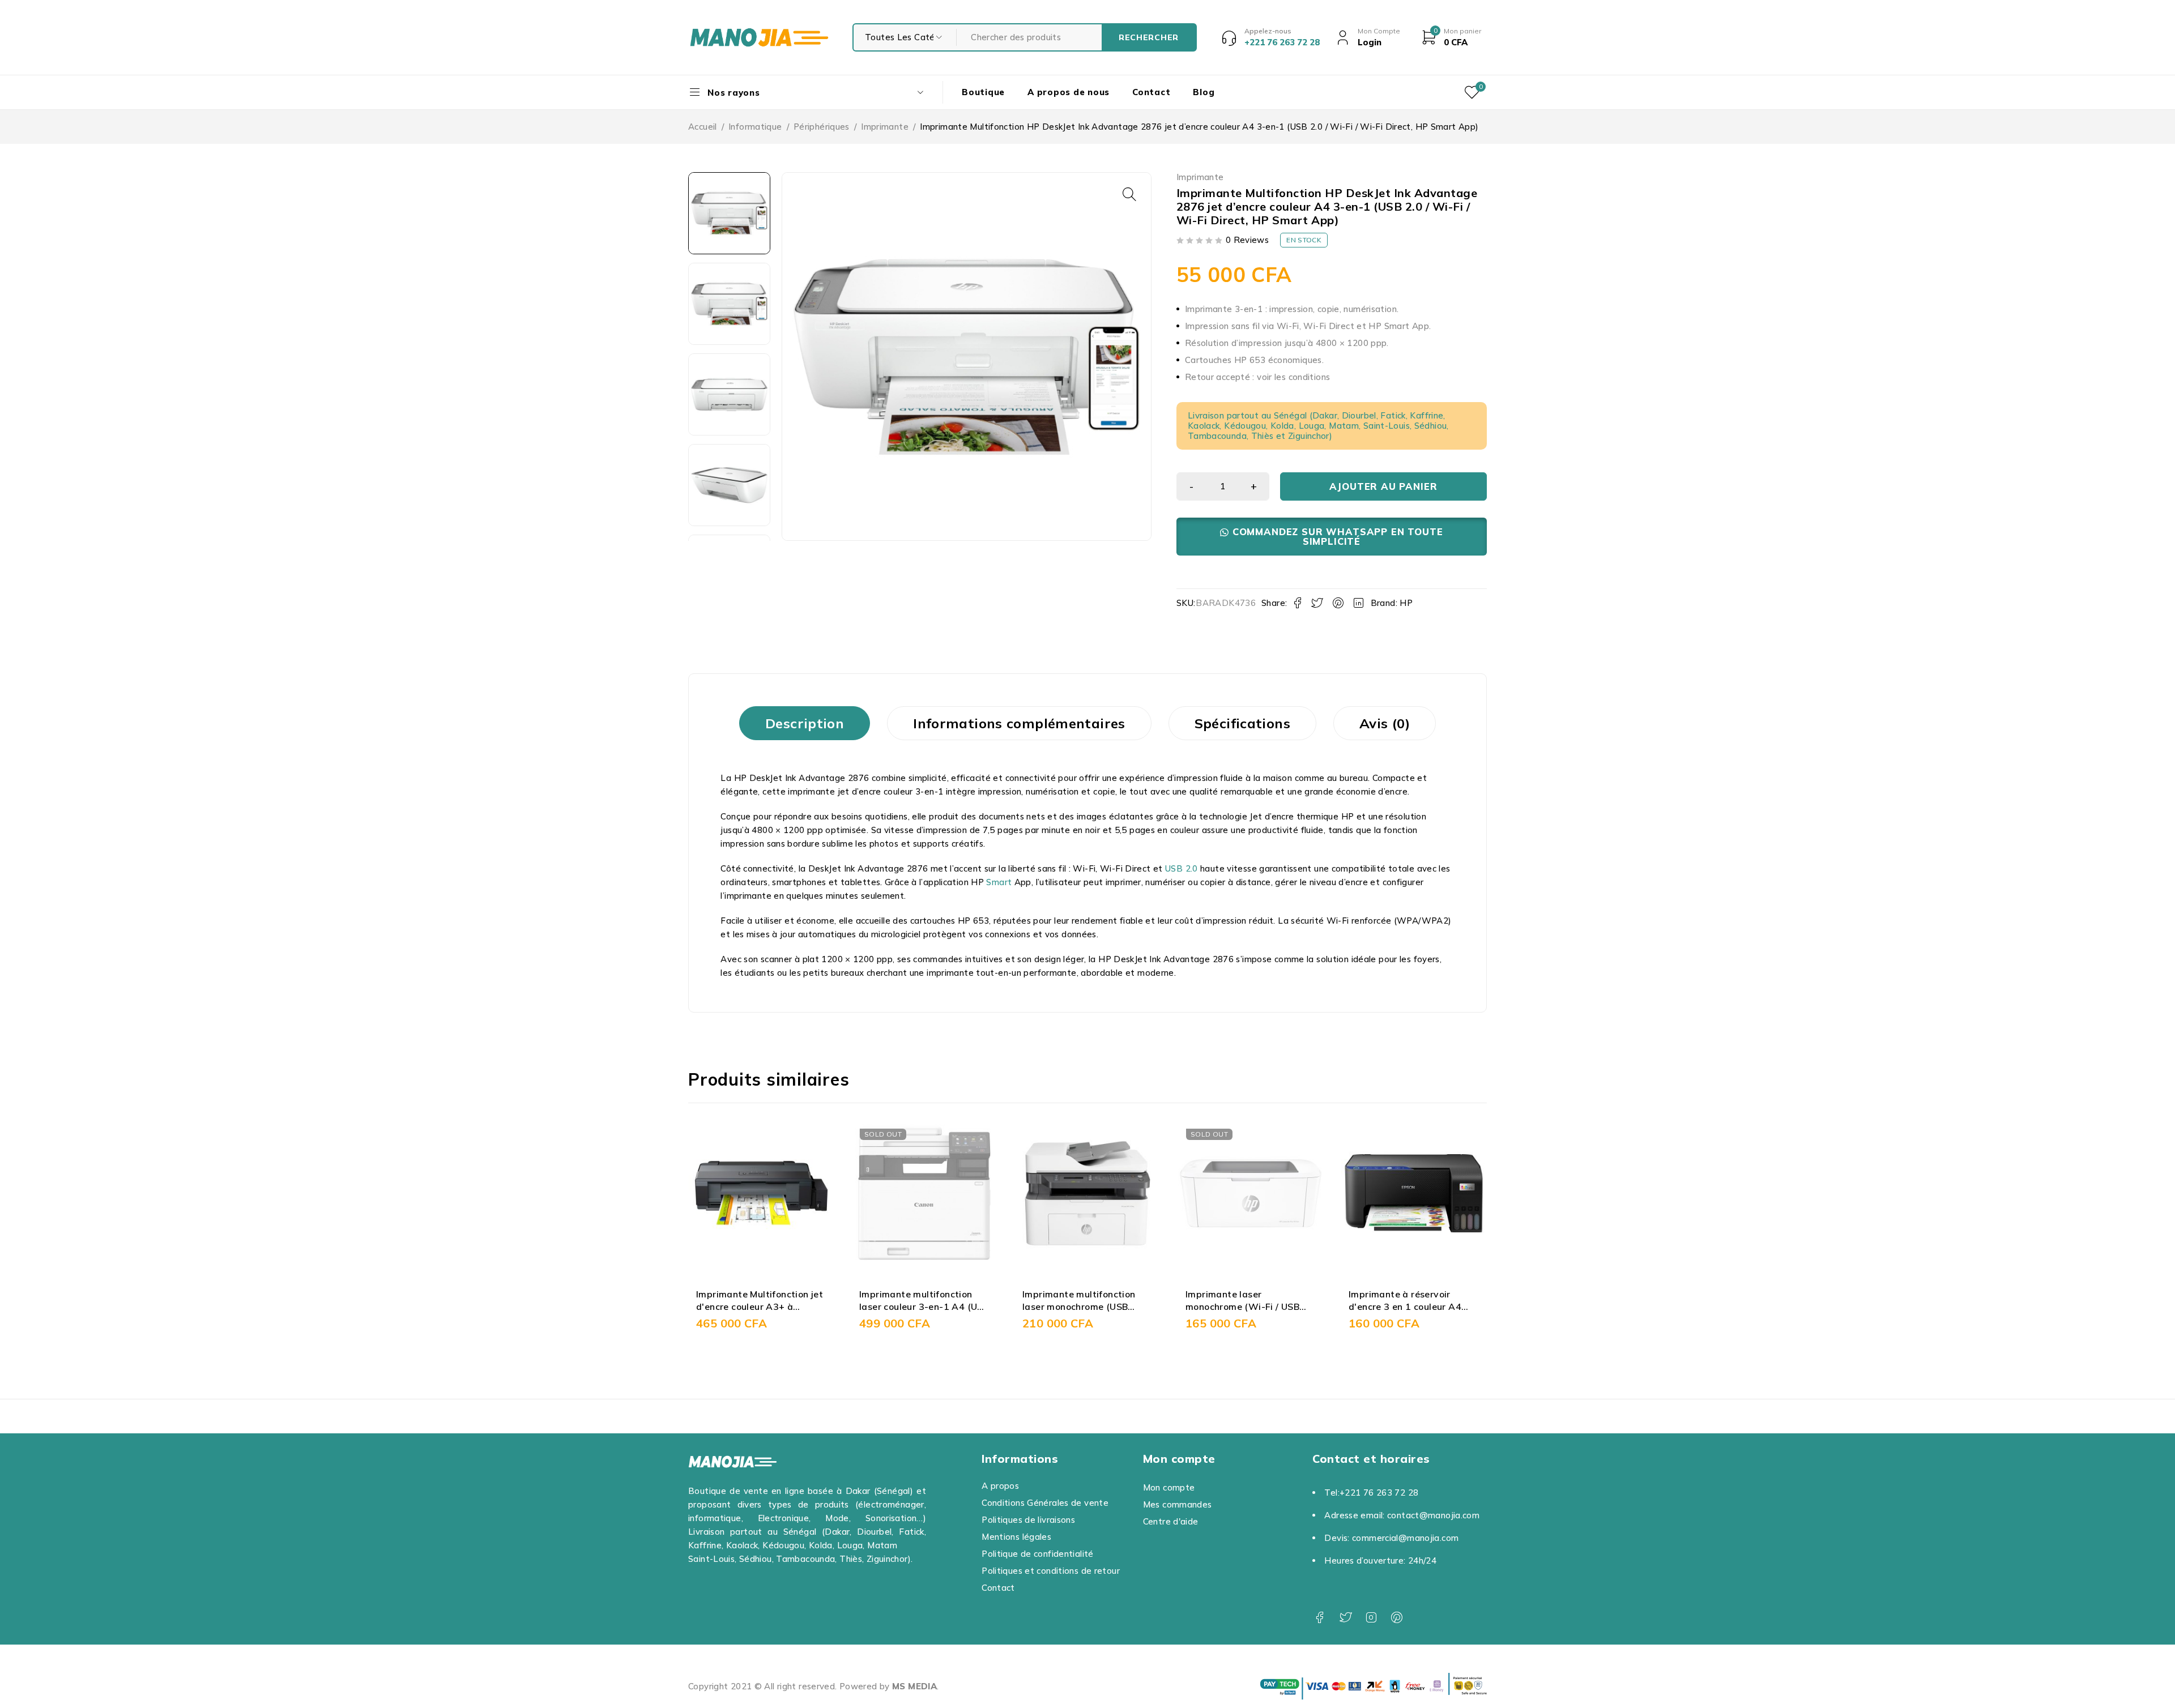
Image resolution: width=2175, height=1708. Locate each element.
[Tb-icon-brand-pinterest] (1397, 1618)
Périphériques (822, 127)
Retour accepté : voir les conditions (1258, 377)
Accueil (703, 127)
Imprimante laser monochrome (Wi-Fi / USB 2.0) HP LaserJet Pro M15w (1137, 1307)
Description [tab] (805, 723)
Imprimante (885, 127)
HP (1406, 603)
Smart (999, 882)
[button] (1129, 194)
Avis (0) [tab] (1385, 723)
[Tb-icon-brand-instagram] (1371, 1618)
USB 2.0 (1182, 868)
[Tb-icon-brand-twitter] (1345, 1618)
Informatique (755, 127)
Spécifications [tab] (1242, 723)
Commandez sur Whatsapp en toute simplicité (1338, 536)
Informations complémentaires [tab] (1019, 723)
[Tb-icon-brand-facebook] (1319, 1618)
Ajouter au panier (1383, 486)
